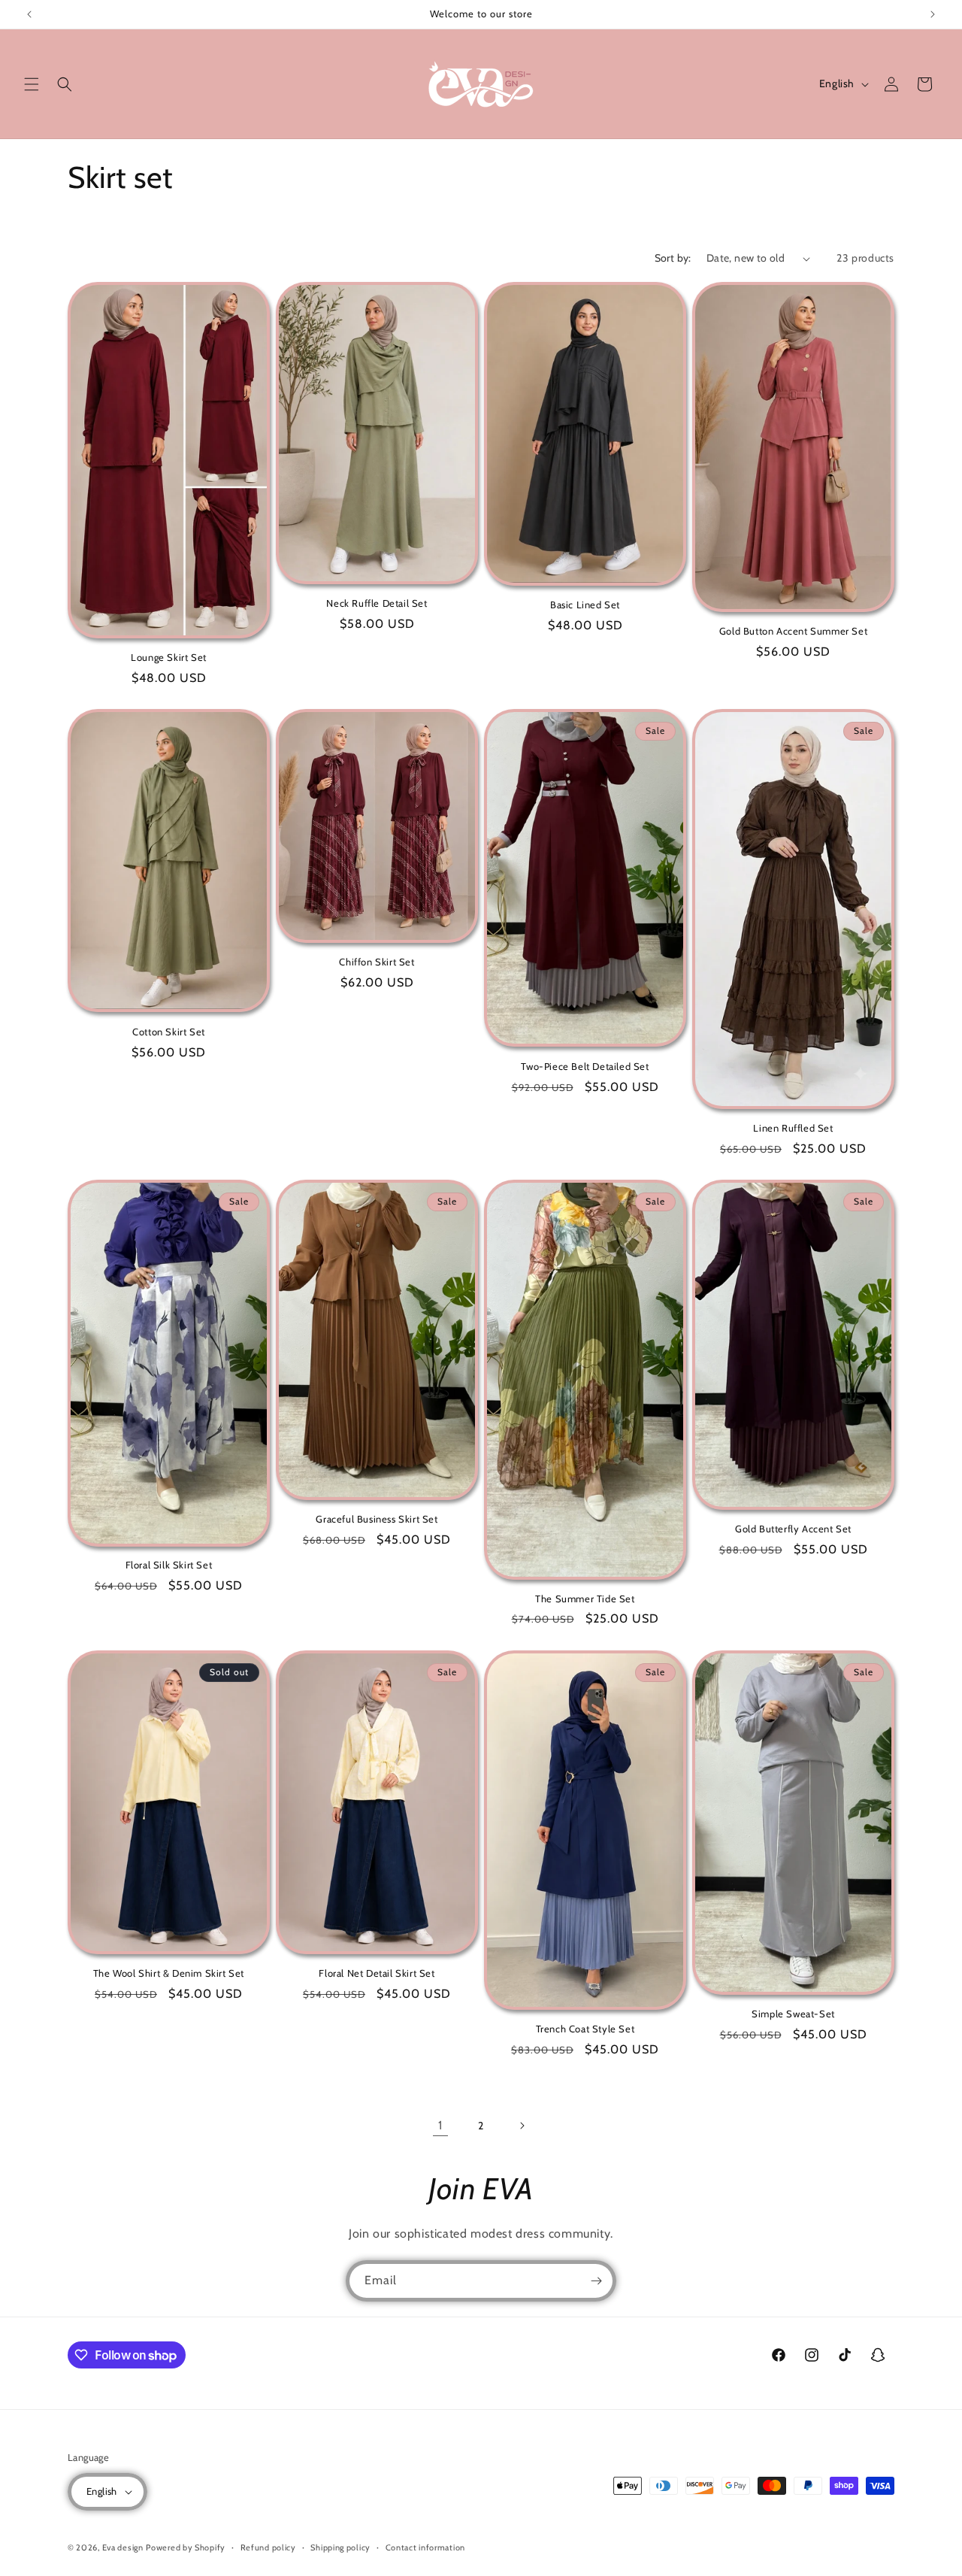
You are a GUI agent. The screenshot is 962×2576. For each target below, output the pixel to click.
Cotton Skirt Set (169, 1032)
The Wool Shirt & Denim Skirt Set (169, 1973)
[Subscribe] (596, 2281)
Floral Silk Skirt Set (169, 1565)
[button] (32, 84)
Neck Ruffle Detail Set (377, 603)
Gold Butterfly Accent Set (793, 1529)
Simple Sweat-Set (793, 2014)
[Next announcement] (933, 14)
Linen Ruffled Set (793, 1128)
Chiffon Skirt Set (377, 962)
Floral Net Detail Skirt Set (377, 1973)
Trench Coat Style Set (585, 2029)
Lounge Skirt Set (169, 657)
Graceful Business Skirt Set (377, 1520)
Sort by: (673, 258)
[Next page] (522, 2126)
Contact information (425, 2547)
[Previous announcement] (29, 14)
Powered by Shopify (186, 2547)
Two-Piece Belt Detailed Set (585, 1066)
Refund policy (268, 2547)
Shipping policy (340, 2547)
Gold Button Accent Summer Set (793, 631)
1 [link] (440, 2125)
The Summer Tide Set (585, 1599)
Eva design (123, 2547)
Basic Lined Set (585, 605)
